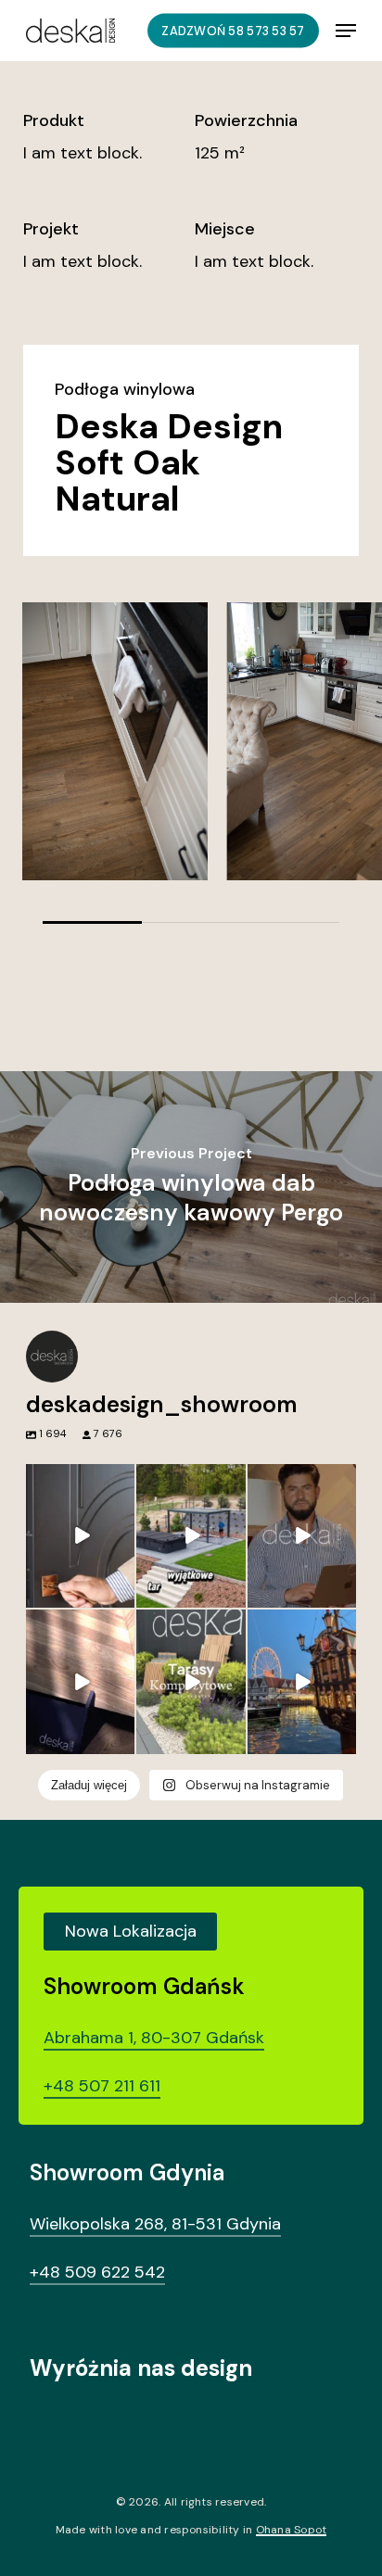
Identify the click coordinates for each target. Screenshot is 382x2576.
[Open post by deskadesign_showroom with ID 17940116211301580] (302, 1536)
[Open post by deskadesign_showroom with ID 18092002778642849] (191, 1536)
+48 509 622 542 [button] (97, 2272)
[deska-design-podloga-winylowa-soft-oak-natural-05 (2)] (115, 741)
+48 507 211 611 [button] (102, 2086)
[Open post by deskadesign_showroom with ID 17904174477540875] (80, 1536)
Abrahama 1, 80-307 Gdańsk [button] (154, 2038)
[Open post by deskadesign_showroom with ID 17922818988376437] (191, 1682)
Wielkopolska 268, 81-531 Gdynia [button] (155, 2224)
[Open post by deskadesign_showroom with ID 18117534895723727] (302, 1682)
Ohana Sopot (292, 2530)
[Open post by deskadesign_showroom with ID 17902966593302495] (80, 1682)
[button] (346, 31)
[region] (191, 763)
